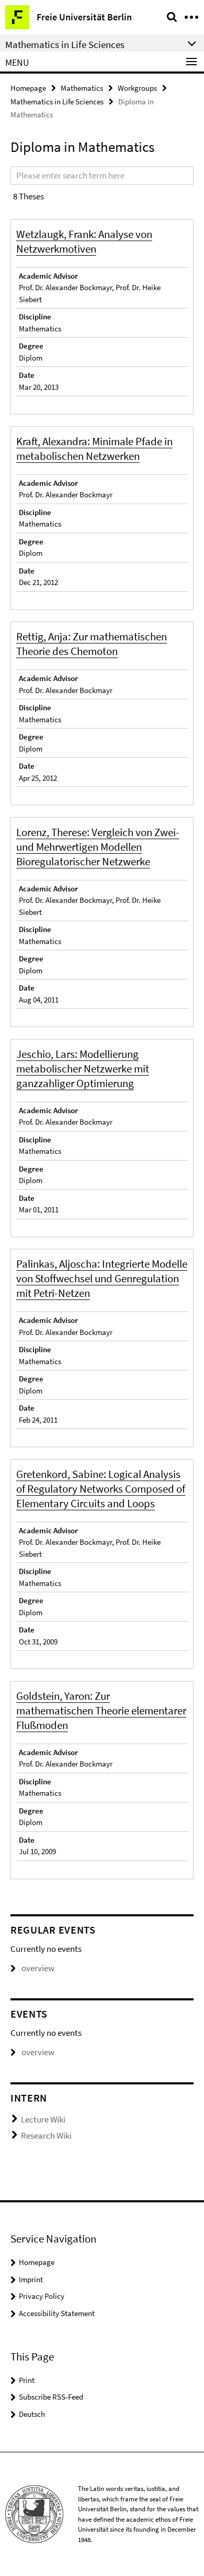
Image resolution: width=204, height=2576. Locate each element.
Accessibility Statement (57, 2313)
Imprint (31, 2279)
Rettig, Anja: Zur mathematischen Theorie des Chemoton (92, 644)
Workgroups (137, 88)
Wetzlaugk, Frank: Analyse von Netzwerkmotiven (84, 241)
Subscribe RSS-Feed (51, 2397)
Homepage (28, 88)
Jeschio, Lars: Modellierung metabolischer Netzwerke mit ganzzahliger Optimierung (83, 1069)
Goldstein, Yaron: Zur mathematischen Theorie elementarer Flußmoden (101, 1710)
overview (38, 1968)
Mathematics (82, 88)
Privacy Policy (42, 2296)
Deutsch (32, 2414)
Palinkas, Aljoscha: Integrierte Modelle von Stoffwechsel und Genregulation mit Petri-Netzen (102, 1278)
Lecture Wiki (43, 2119)
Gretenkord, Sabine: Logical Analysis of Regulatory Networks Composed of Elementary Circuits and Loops (101, 1489)
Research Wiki (46, 2136)
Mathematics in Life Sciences (57, 102)
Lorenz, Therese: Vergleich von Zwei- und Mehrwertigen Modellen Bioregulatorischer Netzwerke (98, 847)
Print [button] (27, 2380)
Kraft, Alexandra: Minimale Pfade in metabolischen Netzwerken (94, 449)
